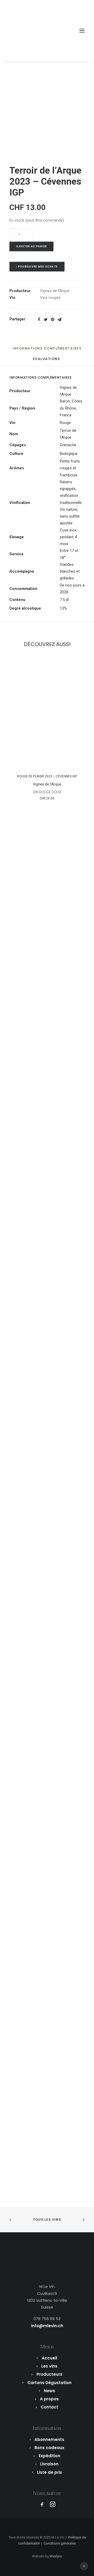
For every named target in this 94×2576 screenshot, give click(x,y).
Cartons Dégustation (49, 2383)
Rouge (65, 423)
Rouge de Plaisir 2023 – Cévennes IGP (47, 776)
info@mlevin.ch (47, 2326)
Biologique (69, 454)
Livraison (49, 2464)
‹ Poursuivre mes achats (37, 267)
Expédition (49, 2456)
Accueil (49, 2358)
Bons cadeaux (49, 2448)
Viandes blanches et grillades (70, 571)
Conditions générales (60, 2543)
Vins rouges (50, 298)
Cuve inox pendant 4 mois (68, 537)
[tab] (47, 350)
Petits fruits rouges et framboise (70, 468)
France (66, 415)
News (49, 2391)
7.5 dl (64, 600)
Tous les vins (47, 2220)
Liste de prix (49, 2472)
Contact (49, 2407)
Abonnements (49, 2440)
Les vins (49, 2366)
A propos (49, 2399)
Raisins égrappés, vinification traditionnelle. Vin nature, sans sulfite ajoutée (71, 503)
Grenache (68, 445)
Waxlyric (56, 2556)
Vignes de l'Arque (55, 291)
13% (63, 608)
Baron (65, 401)
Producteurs (49, 2374)
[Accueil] (47, 2260)
